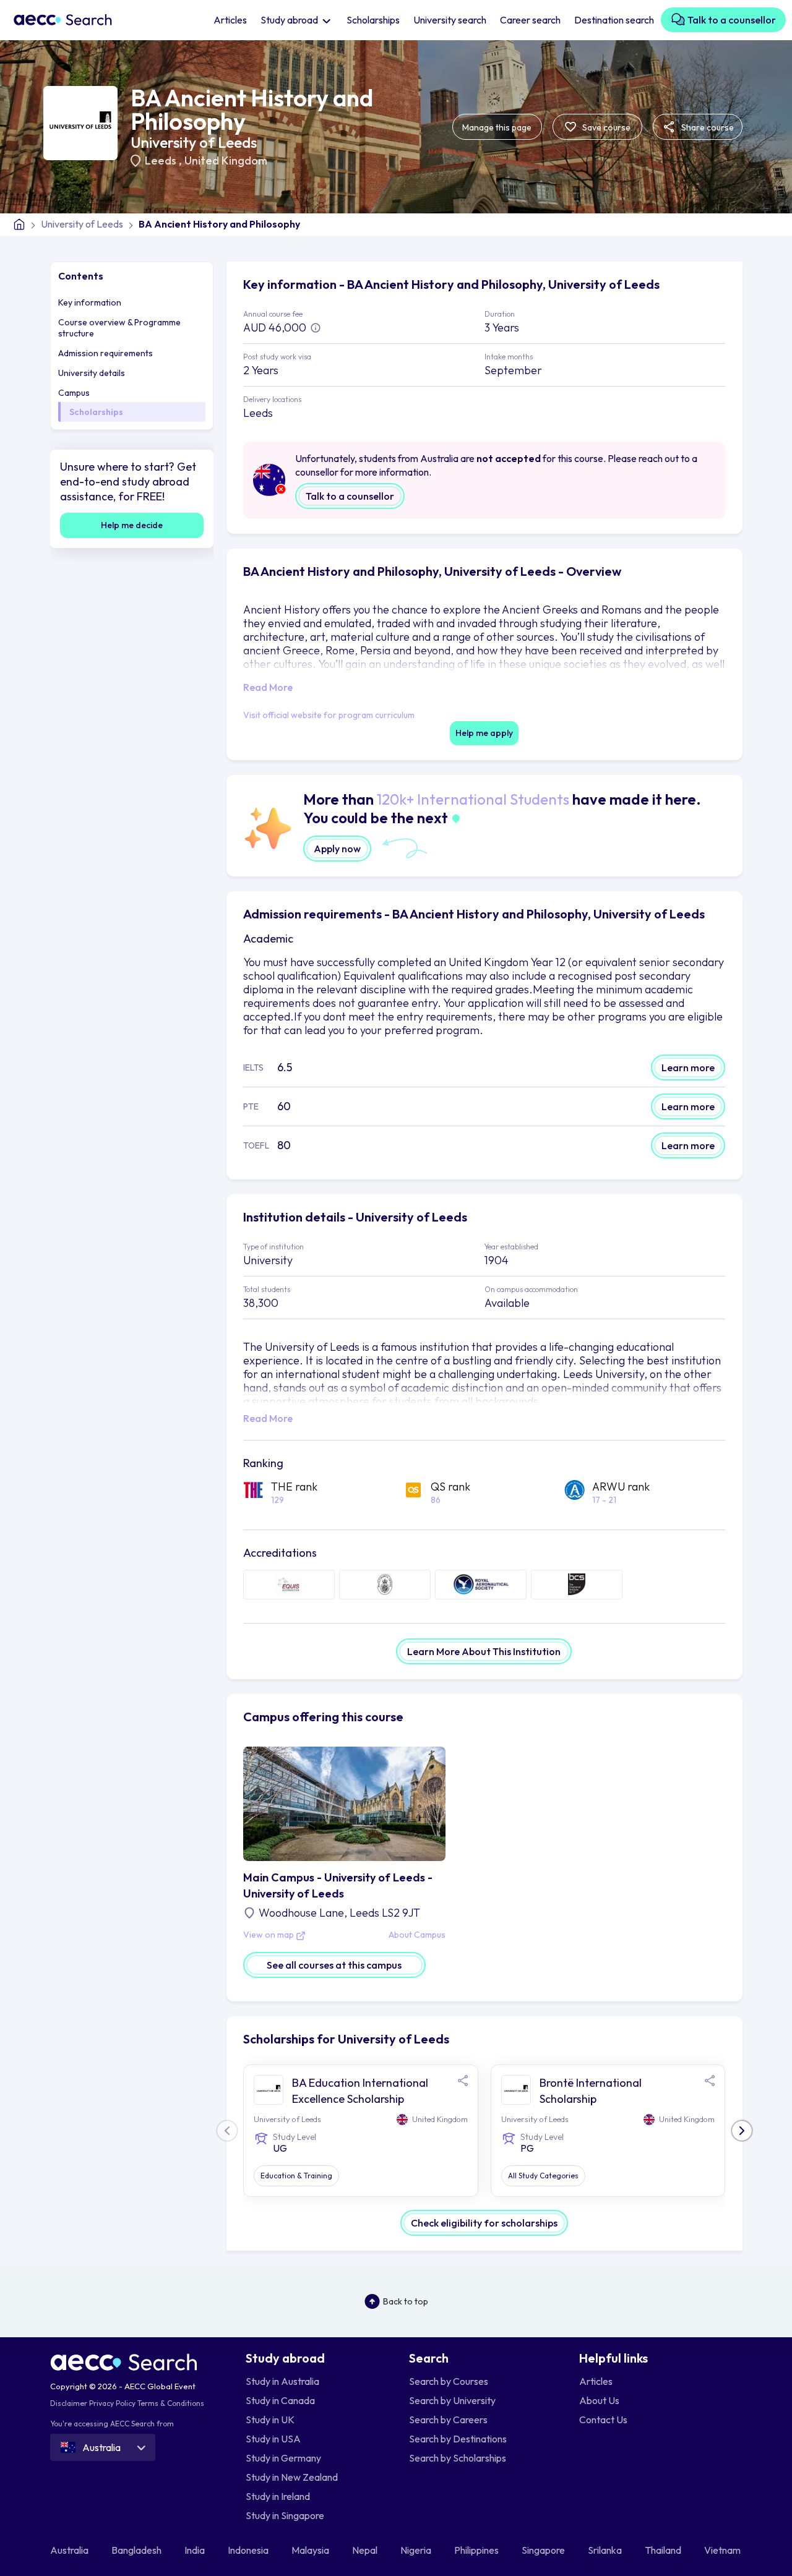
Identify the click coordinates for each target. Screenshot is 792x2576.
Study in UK (270, 2420)
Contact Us (603, 2420)
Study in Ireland (278, 2496)
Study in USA (273, 2439)
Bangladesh (137, 2550)
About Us (599, 2400)
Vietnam (723, 2550)
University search (450, 20)
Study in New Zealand (292, 2477)
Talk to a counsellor (731, 20)
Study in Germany (283, 2458)
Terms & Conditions (171, 2403)
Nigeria (417, 2550)
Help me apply (484, 733)
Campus (74, 393)
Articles (230, 20)
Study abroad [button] (290, 20)
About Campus (417, 1935)
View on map (269, 1935)
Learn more (688, 1068)
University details (92, 373)
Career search (530, 20)
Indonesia (249, 2550)
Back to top (406, 2301)
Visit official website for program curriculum (329, 715)
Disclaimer (69, 2403)
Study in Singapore (285, 2515)
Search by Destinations (458, 2439)
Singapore (544, 2550)
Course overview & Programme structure (119, 328)
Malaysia (311, 2550)
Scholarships (373, 20)
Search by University (452, 2400)
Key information (90, 302)
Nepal (366, 2550)
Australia (70, 2550)
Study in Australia (282, 2381)
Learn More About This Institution (484, 1651)
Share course (707, 127)
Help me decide (132, 525)
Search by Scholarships (458, 2458)
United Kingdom (226, 160)
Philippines (477, 2550)
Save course (605, 127)
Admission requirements (105, 353)
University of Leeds (194, 142)
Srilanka (606, 2550)
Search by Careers (448, 2420)
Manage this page (497, 127)
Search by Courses (449, 2381)
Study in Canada (280, 2400)
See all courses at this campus (334, 1965)
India (196, 2550)
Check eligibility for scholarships (484, 2223)
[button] (742, 2131)
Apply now (337, 849)
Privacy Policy (112, 2403)
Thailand (664, 2550)
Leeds (162, 160)
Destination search (614, 20)
